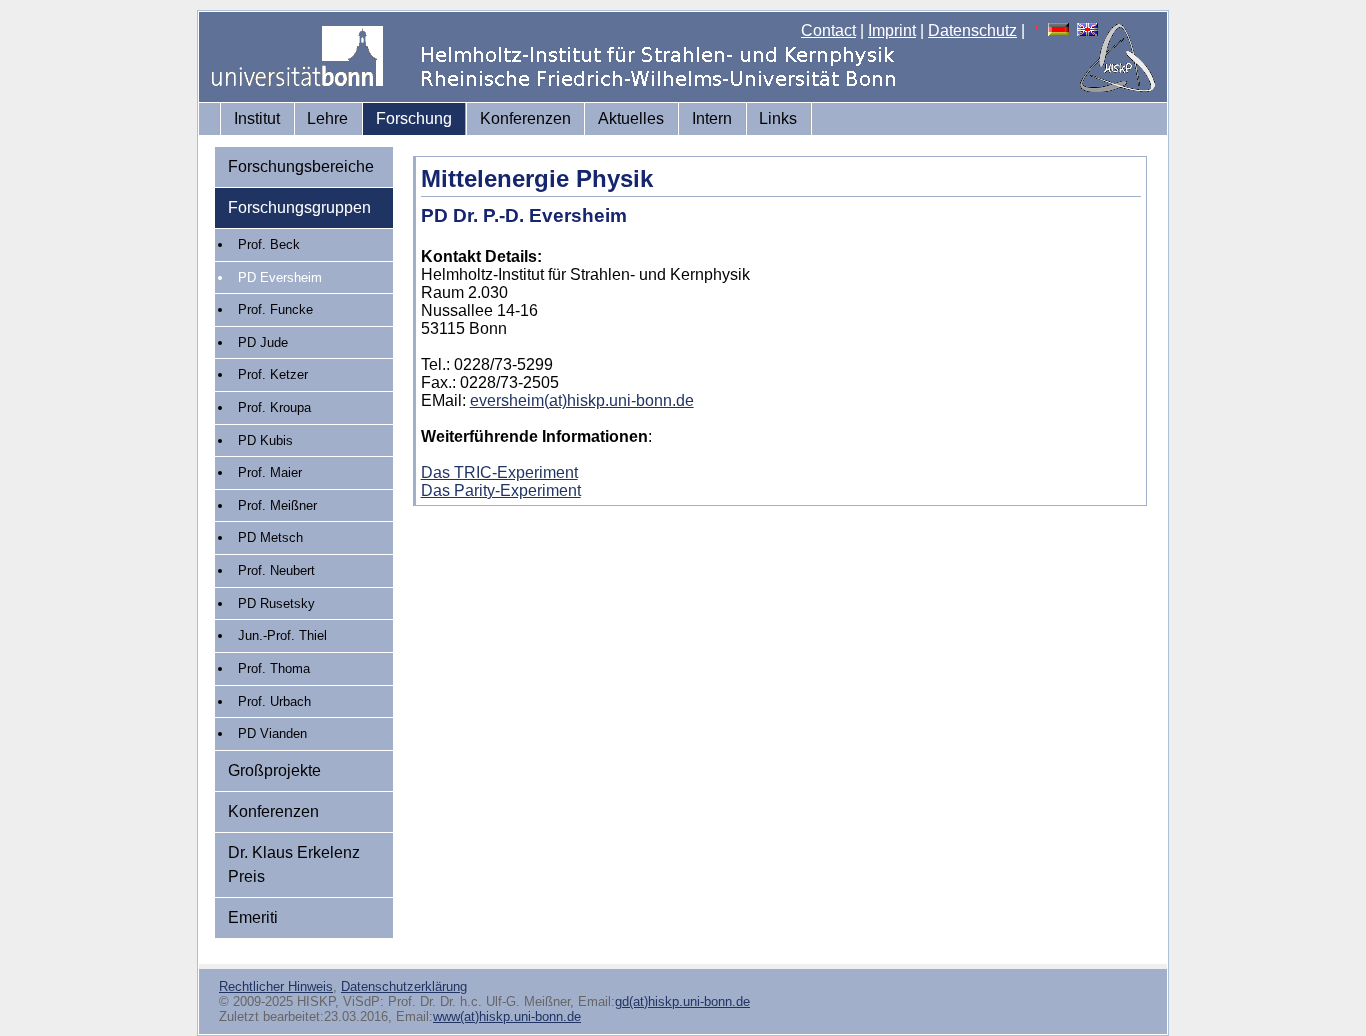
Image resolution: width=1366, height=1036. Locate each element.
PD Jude (263, 342)
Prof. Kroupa (274, 407)
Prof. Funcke (275, 309)
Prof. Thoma (274, 668)
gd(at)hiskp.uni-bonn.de (682, 1001)
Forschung (414, 118)
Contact (828, 30)
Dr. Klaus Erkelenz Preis (294, 864)
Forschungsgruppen (299, 207)
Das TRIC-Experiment (499, 472)
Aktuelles (631, 118)
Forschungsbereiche (301, 166)
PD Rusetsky (276, 603)
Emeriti (253, 917)
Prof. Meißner (277, 505)
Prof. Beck (269, 244)
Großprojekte (274, 770)
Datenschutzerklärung (404, 986)
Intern (712, 118)
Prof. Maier (270, 472)
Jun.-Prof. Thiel (282, 635)
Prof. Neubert (276, 570)
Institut (257, 118)
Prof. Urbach (274, 701)
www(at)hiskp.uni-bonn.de (507, 1016)
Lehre (327, 118)
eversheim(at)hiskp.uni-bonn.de (582, 400)
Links (778, 118)
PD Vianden (272, 733)
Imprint (892, 30)
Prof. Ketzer (273, 374)
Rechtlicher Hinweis (276, 986)
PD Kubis (265, 440)
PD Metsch (270, 537)
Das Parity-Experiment (501, 490)
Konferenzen (525, 118)
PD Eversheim (280, 277)
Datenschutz (972, 30)
